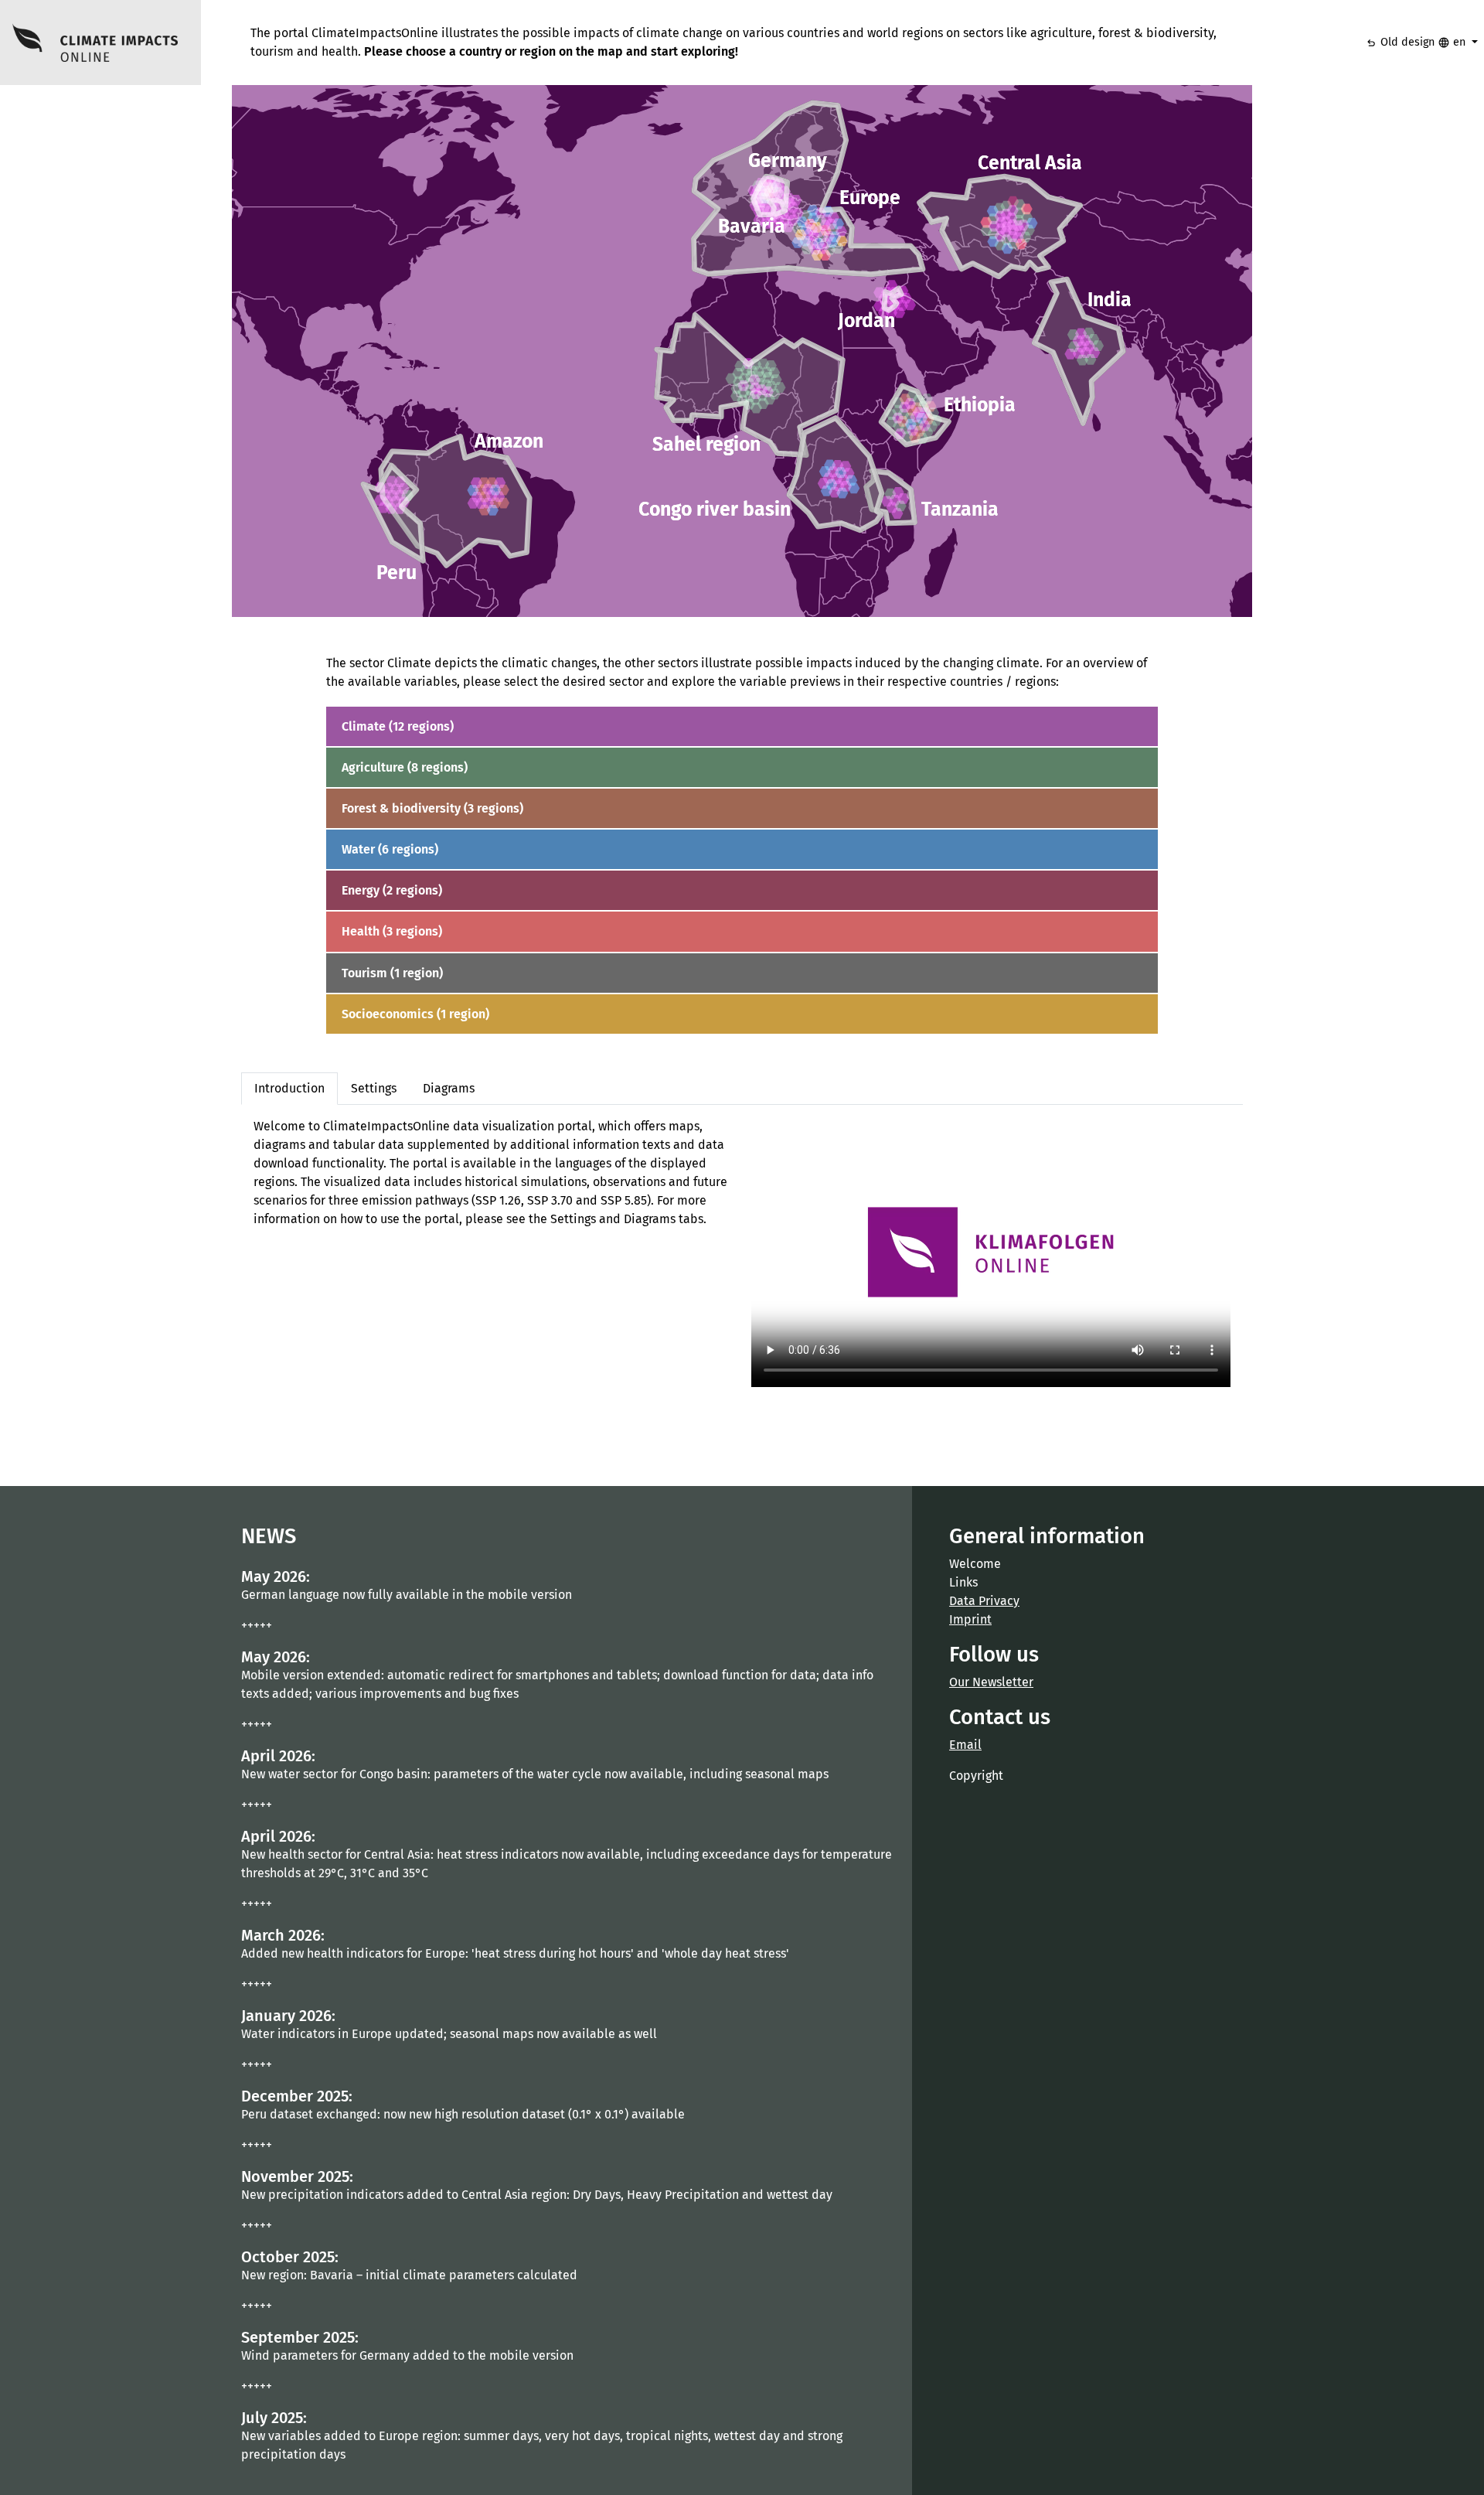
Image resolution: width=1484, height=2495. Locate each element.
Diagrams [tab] (449, 1088)
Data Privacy (984, 1601)
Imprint (970, 1619)
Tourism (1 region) (392, 973)
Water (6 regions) (390, 849)
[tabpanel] (742, 1252)
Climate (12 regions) (398, 726)
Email (965, 1745)
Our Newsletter (991, 1682)
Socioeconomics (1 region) (415, 1014)
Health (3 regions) (392, 931)
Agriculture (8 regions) (405, 767)
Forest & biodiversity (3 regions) (432, 808)
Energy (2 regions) (392, 890)
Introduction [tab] (289, 1088)
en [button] (1453, 43)
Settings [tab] (374, 1088)
